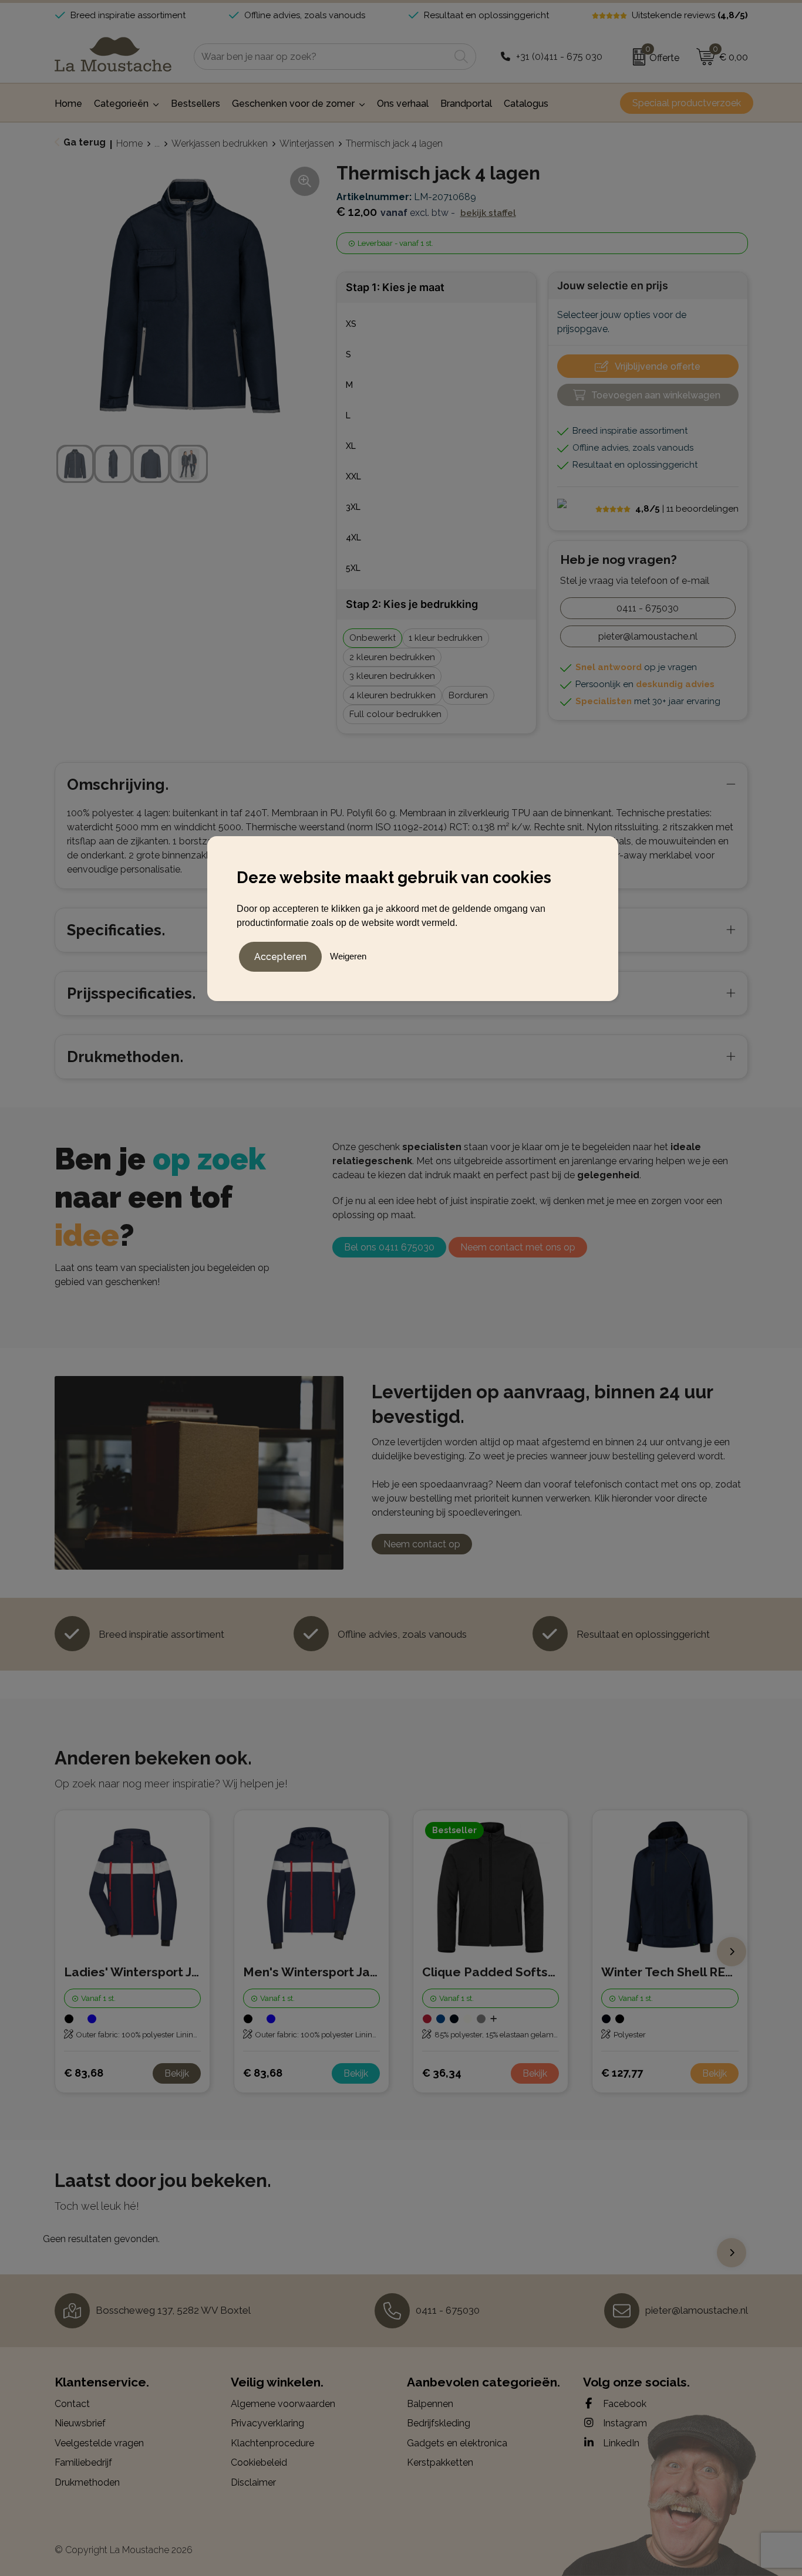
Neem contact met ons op (518, 1247)
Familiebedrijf (83, 2462)
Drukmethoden (87, 2482)
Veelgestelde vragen (99, 2443)
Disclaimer (253, 2482)
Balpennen (430, 2404)
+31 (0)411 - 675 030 (559, 57)
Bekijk (177, 2073)
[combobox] (322, 57)
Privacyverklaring (267, 2423)
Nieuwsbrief (80, 2423)
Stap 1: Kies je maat (395, 287)
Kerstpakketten (440, 2462)
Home (129, 143)
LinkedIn (620, 2443)
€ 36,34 (442, 2073)
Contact (72, 2404)
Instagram (624, 2423)
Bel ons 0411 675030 (389, 1247)
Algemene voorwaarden (283, 2404)
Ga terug (85, 142)
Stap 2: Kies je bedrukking (412, 604)
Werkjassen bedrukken (220, 143)
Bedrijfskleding (439, 2423)
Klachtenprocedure (272, 2443)
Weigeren (348, 956)
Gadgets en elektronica (457, 2443)
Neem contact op (422, 1544)
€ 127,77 (622, 2073)
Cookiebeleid (259, 2462)
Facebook (624, 2404)
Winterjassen (307, 143)
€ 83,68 (84, 2073)
